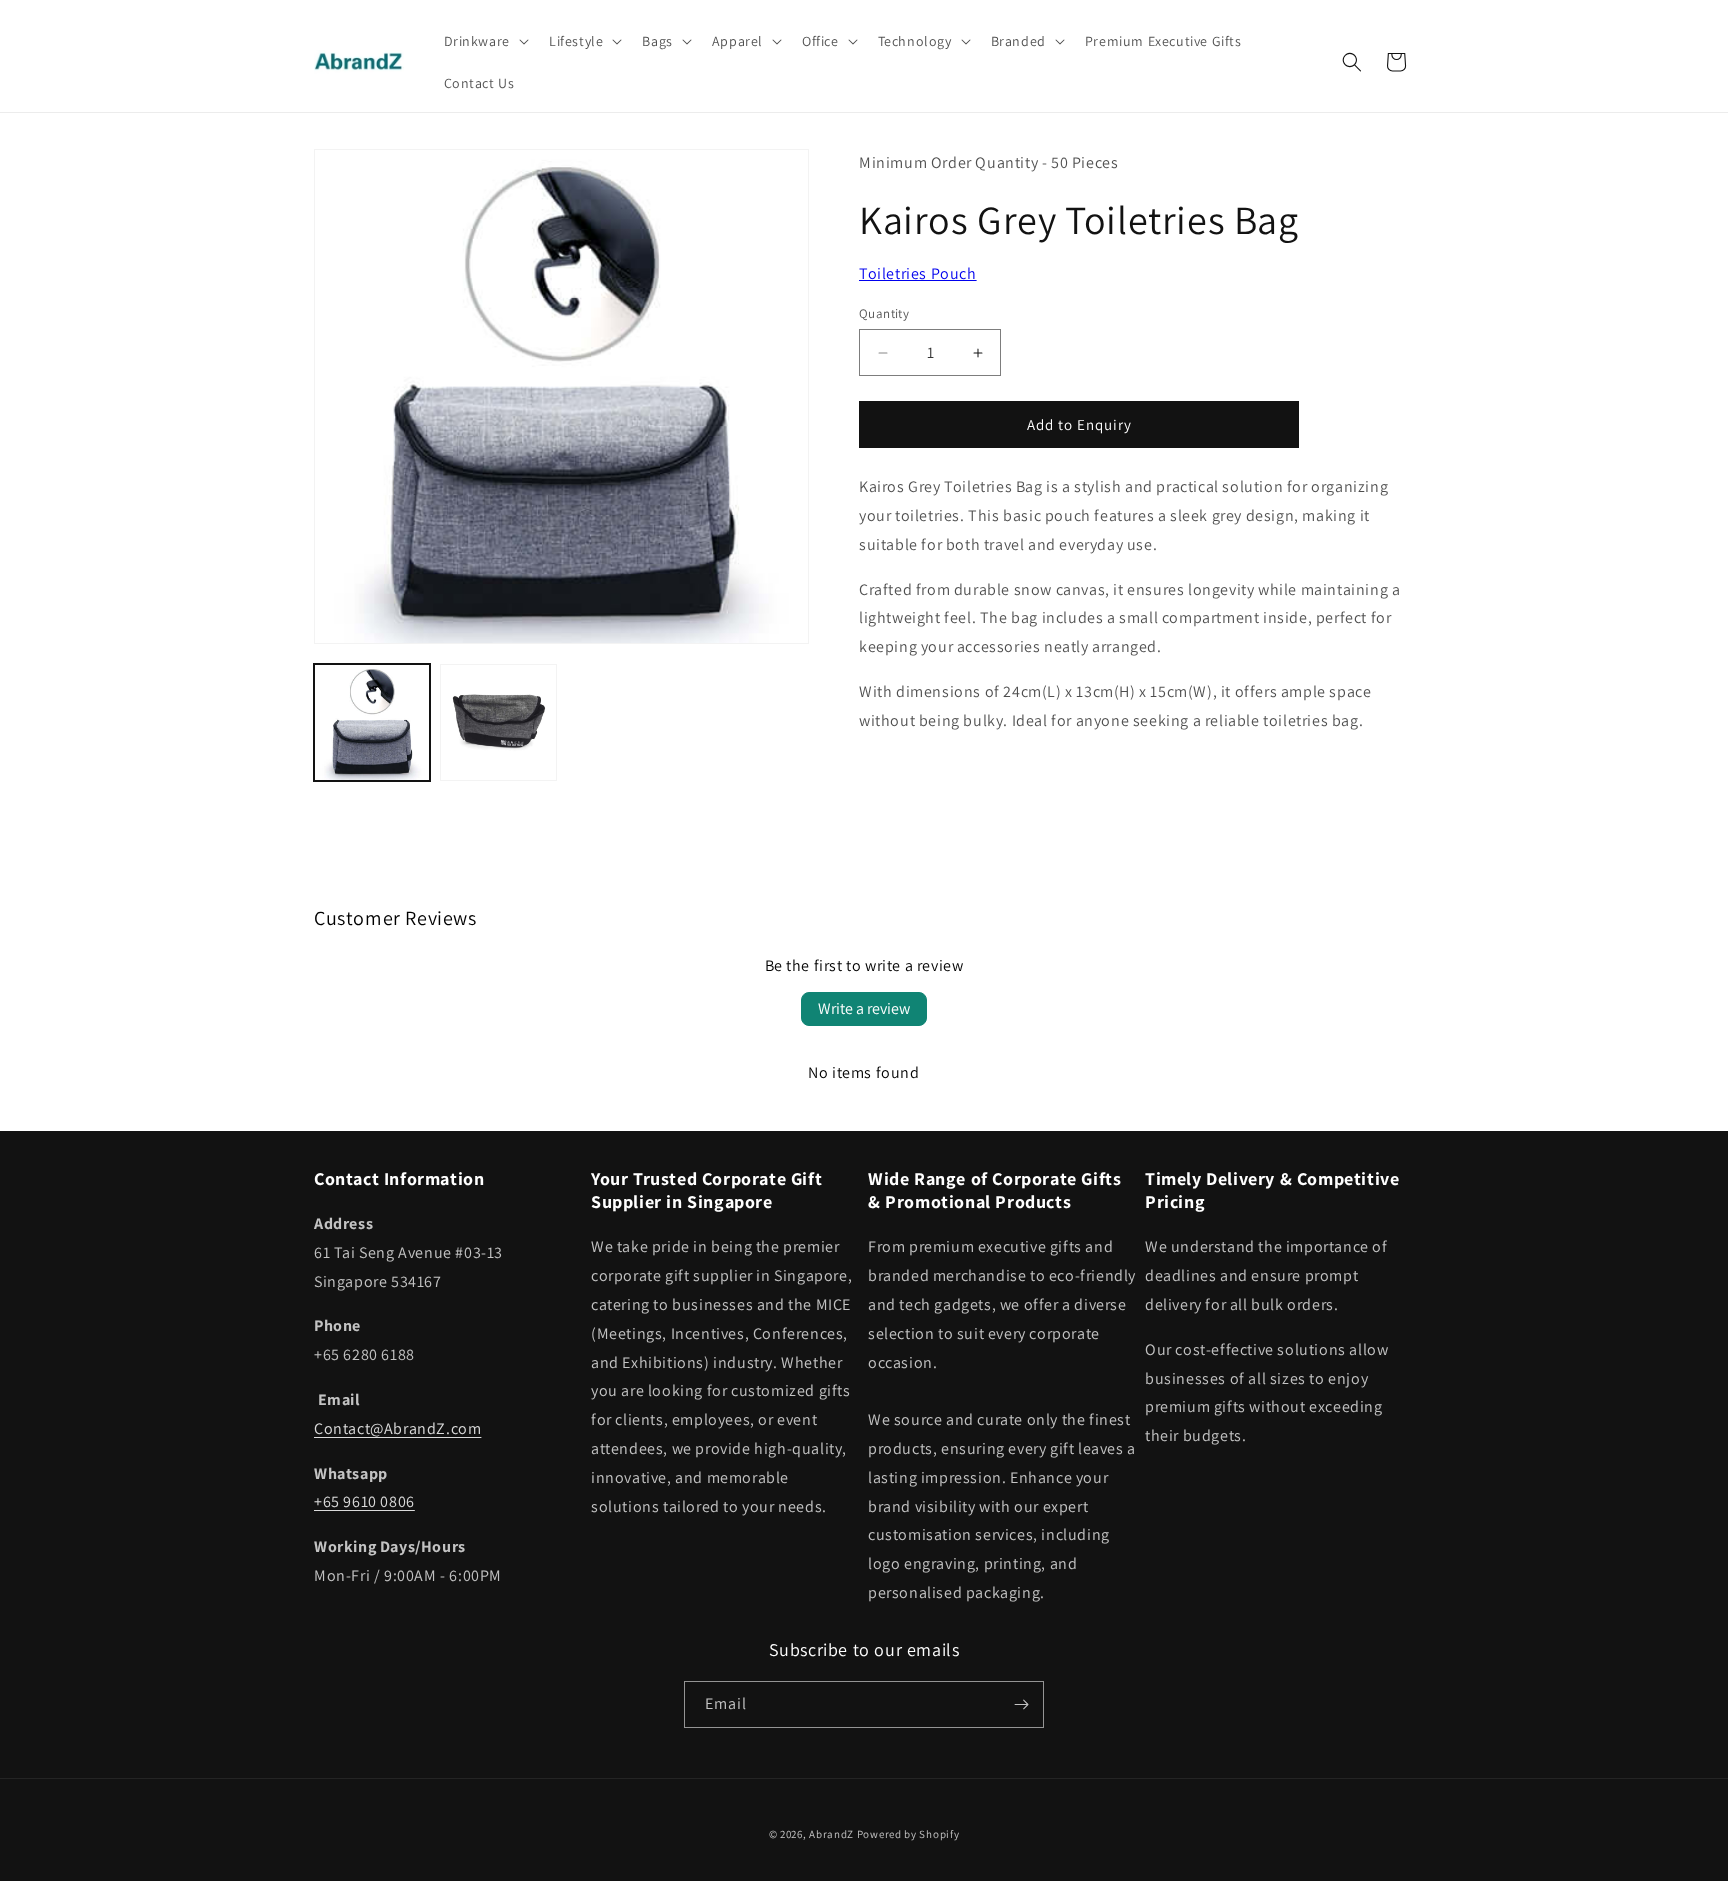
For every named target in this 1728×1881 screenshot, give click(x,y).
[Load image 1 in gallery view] (372, 722)
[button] (484, 41)
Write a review (864, 1008)
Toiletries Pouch (918, 273)
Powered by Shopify (908, 1834)
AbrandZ (831, 1834)
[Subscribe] (1021, 1704)
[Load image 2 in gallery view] (498, 722)
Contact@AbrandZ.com (397, 1428)
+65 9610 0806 (364, 1501)
